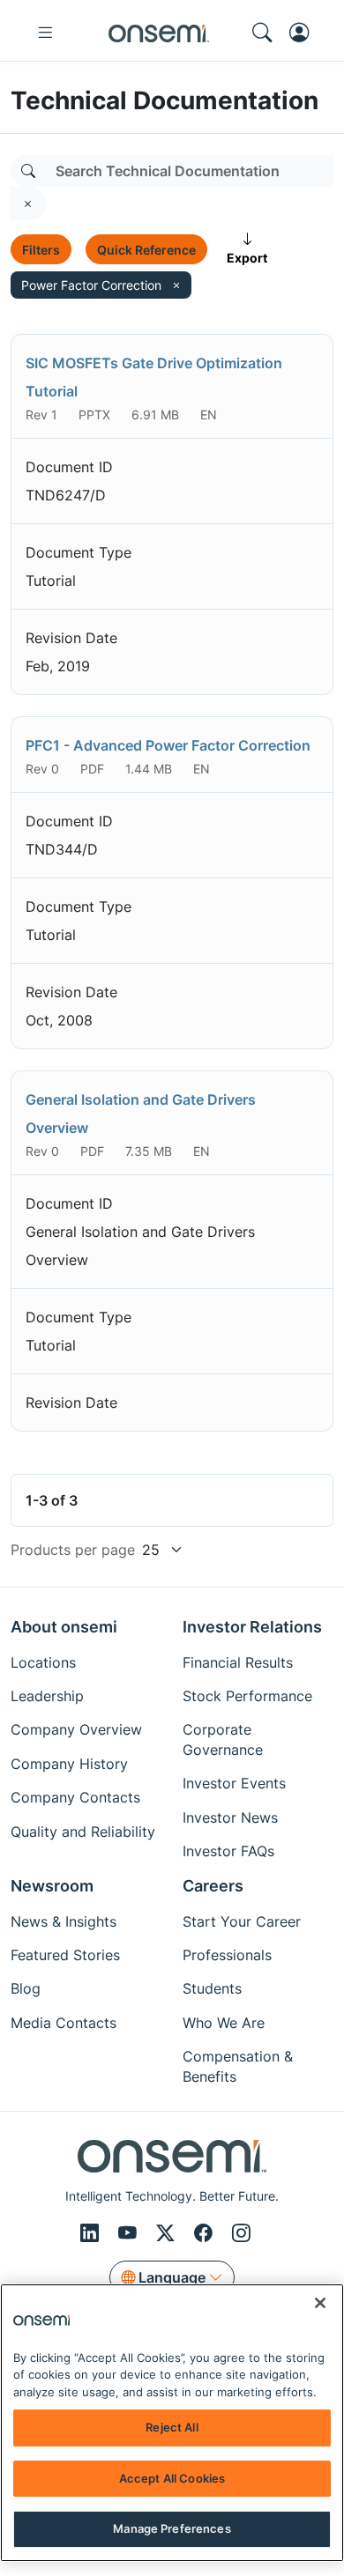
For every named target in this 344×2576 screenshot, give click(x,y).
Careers (213, 1886)
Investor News (230, 1817)
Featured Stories (65, 1955)
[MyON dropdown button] (304, 33)
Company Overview (76, 1729)
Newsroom (52, 1886)
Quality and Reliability (83, 1832)
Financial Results (238, 1662)
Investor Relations (252, 1627)
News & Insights (64, 1921)
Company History (69, 1764)
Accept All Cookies (172, 2478)
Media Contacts (64, 2023)
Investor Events (234, 1783)
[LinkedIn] (92, 2233)
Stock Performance (247, 1696)
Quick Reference (146, 250)
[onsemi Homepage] (159, 33)
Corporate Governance (223, 1739)
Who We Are (224, 2023)
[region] (172, 2423)
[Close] (320, 2303)
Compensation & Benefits (238, 2066)
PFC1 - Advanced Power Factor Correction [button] (168, 745)
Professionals (227, 1955)
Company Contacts (75, 1797)
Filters (41, 250)
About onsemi (64, 1627)
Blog (26, 1988)
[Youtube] (130, 2233)
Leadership (47, 1696)
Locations (43, 1662)
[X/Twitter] (168, 2233)
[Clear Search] (28, 204)
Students (212, 1988)
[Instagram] (241, 2233)
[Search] (28, 171)
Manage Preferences (172, 2528)
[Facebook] (206, 2233)
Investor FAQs (228, 1851)
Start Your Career (242, 1921)
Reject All (172, 2427)
